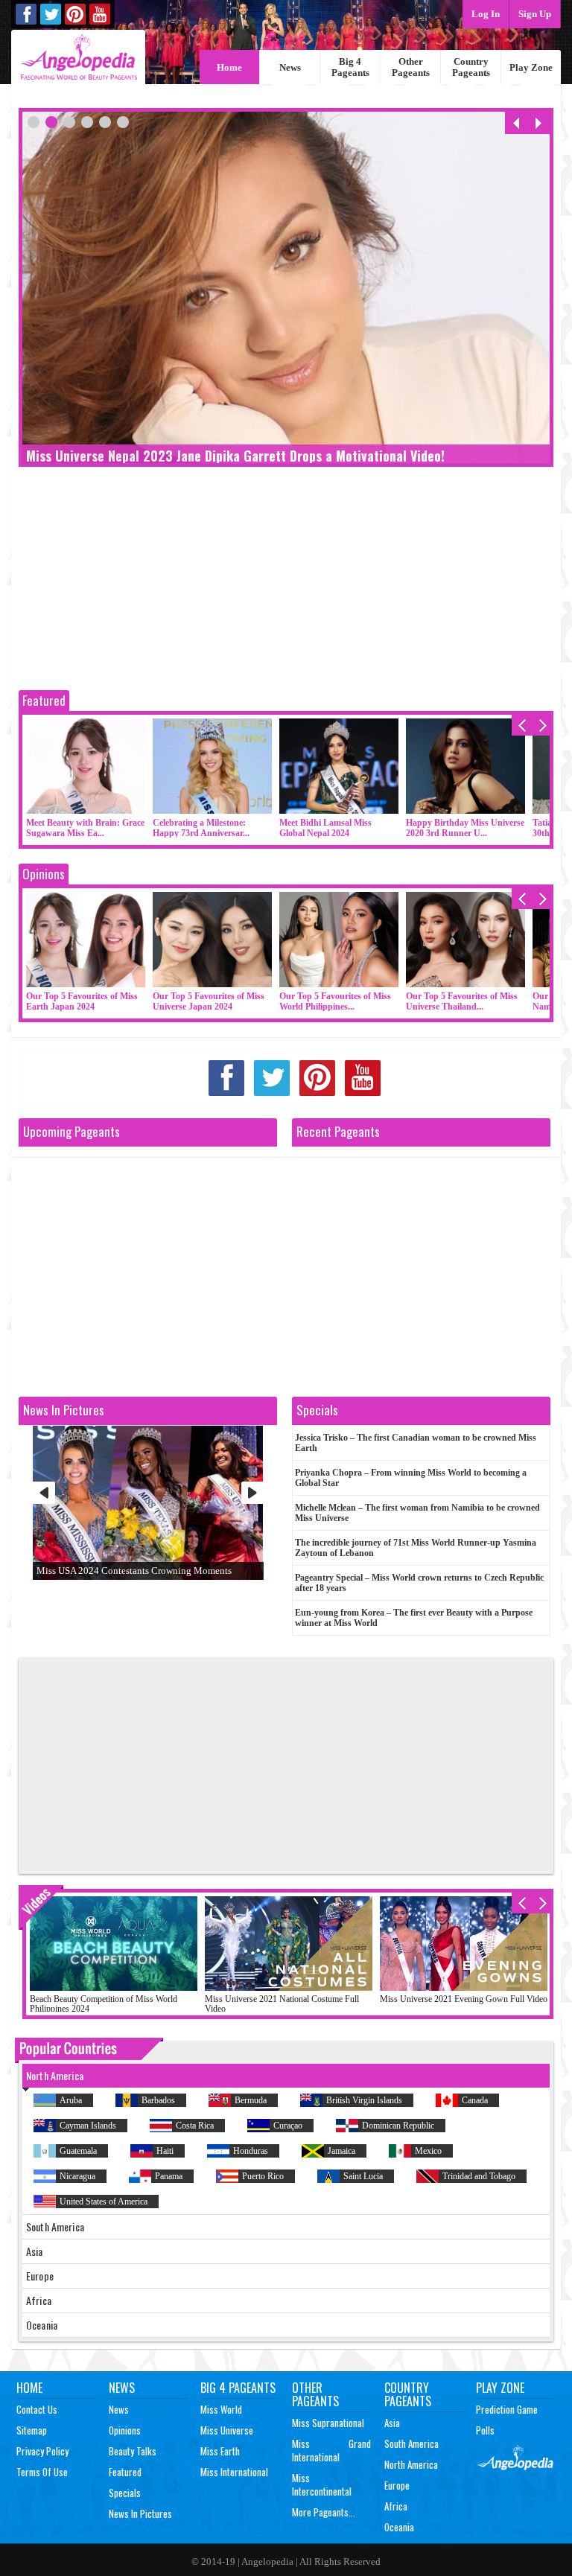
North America (411, 2464)
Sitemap (32, 2430)
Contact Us (37, 2409)
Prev (44, 1493)
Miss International (234, 2472)
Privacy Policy (42, 2451)
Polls (485, 2430)
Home (229, 67)
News (290, 67)
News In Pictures (140, 2513)
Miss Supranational (328, 2423)
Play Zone (531, 67)
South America (411, 2443)
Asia (392, 2423)
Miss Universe (227, 2430)
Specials (125, 2493)
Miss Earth (220, 2451)
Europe (397, 2485)
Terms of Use (42, 2472)
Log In (486, 14)
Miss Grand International (331, 2450)
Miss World (221, 2409)
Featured (44, 700)
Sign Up (535, 14)
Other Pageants (411, 67)
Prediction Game (507, 2409)
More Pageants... (324, 2512)
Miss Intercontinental (322, 2484)
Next (252, 1493)
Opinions (44, 874)
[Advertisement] (286, 582)
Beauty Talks (133, 2451)
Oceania (399, 2527)
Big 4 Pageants (350, 67)
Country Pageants (471, 67)
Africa (396, 2506)
